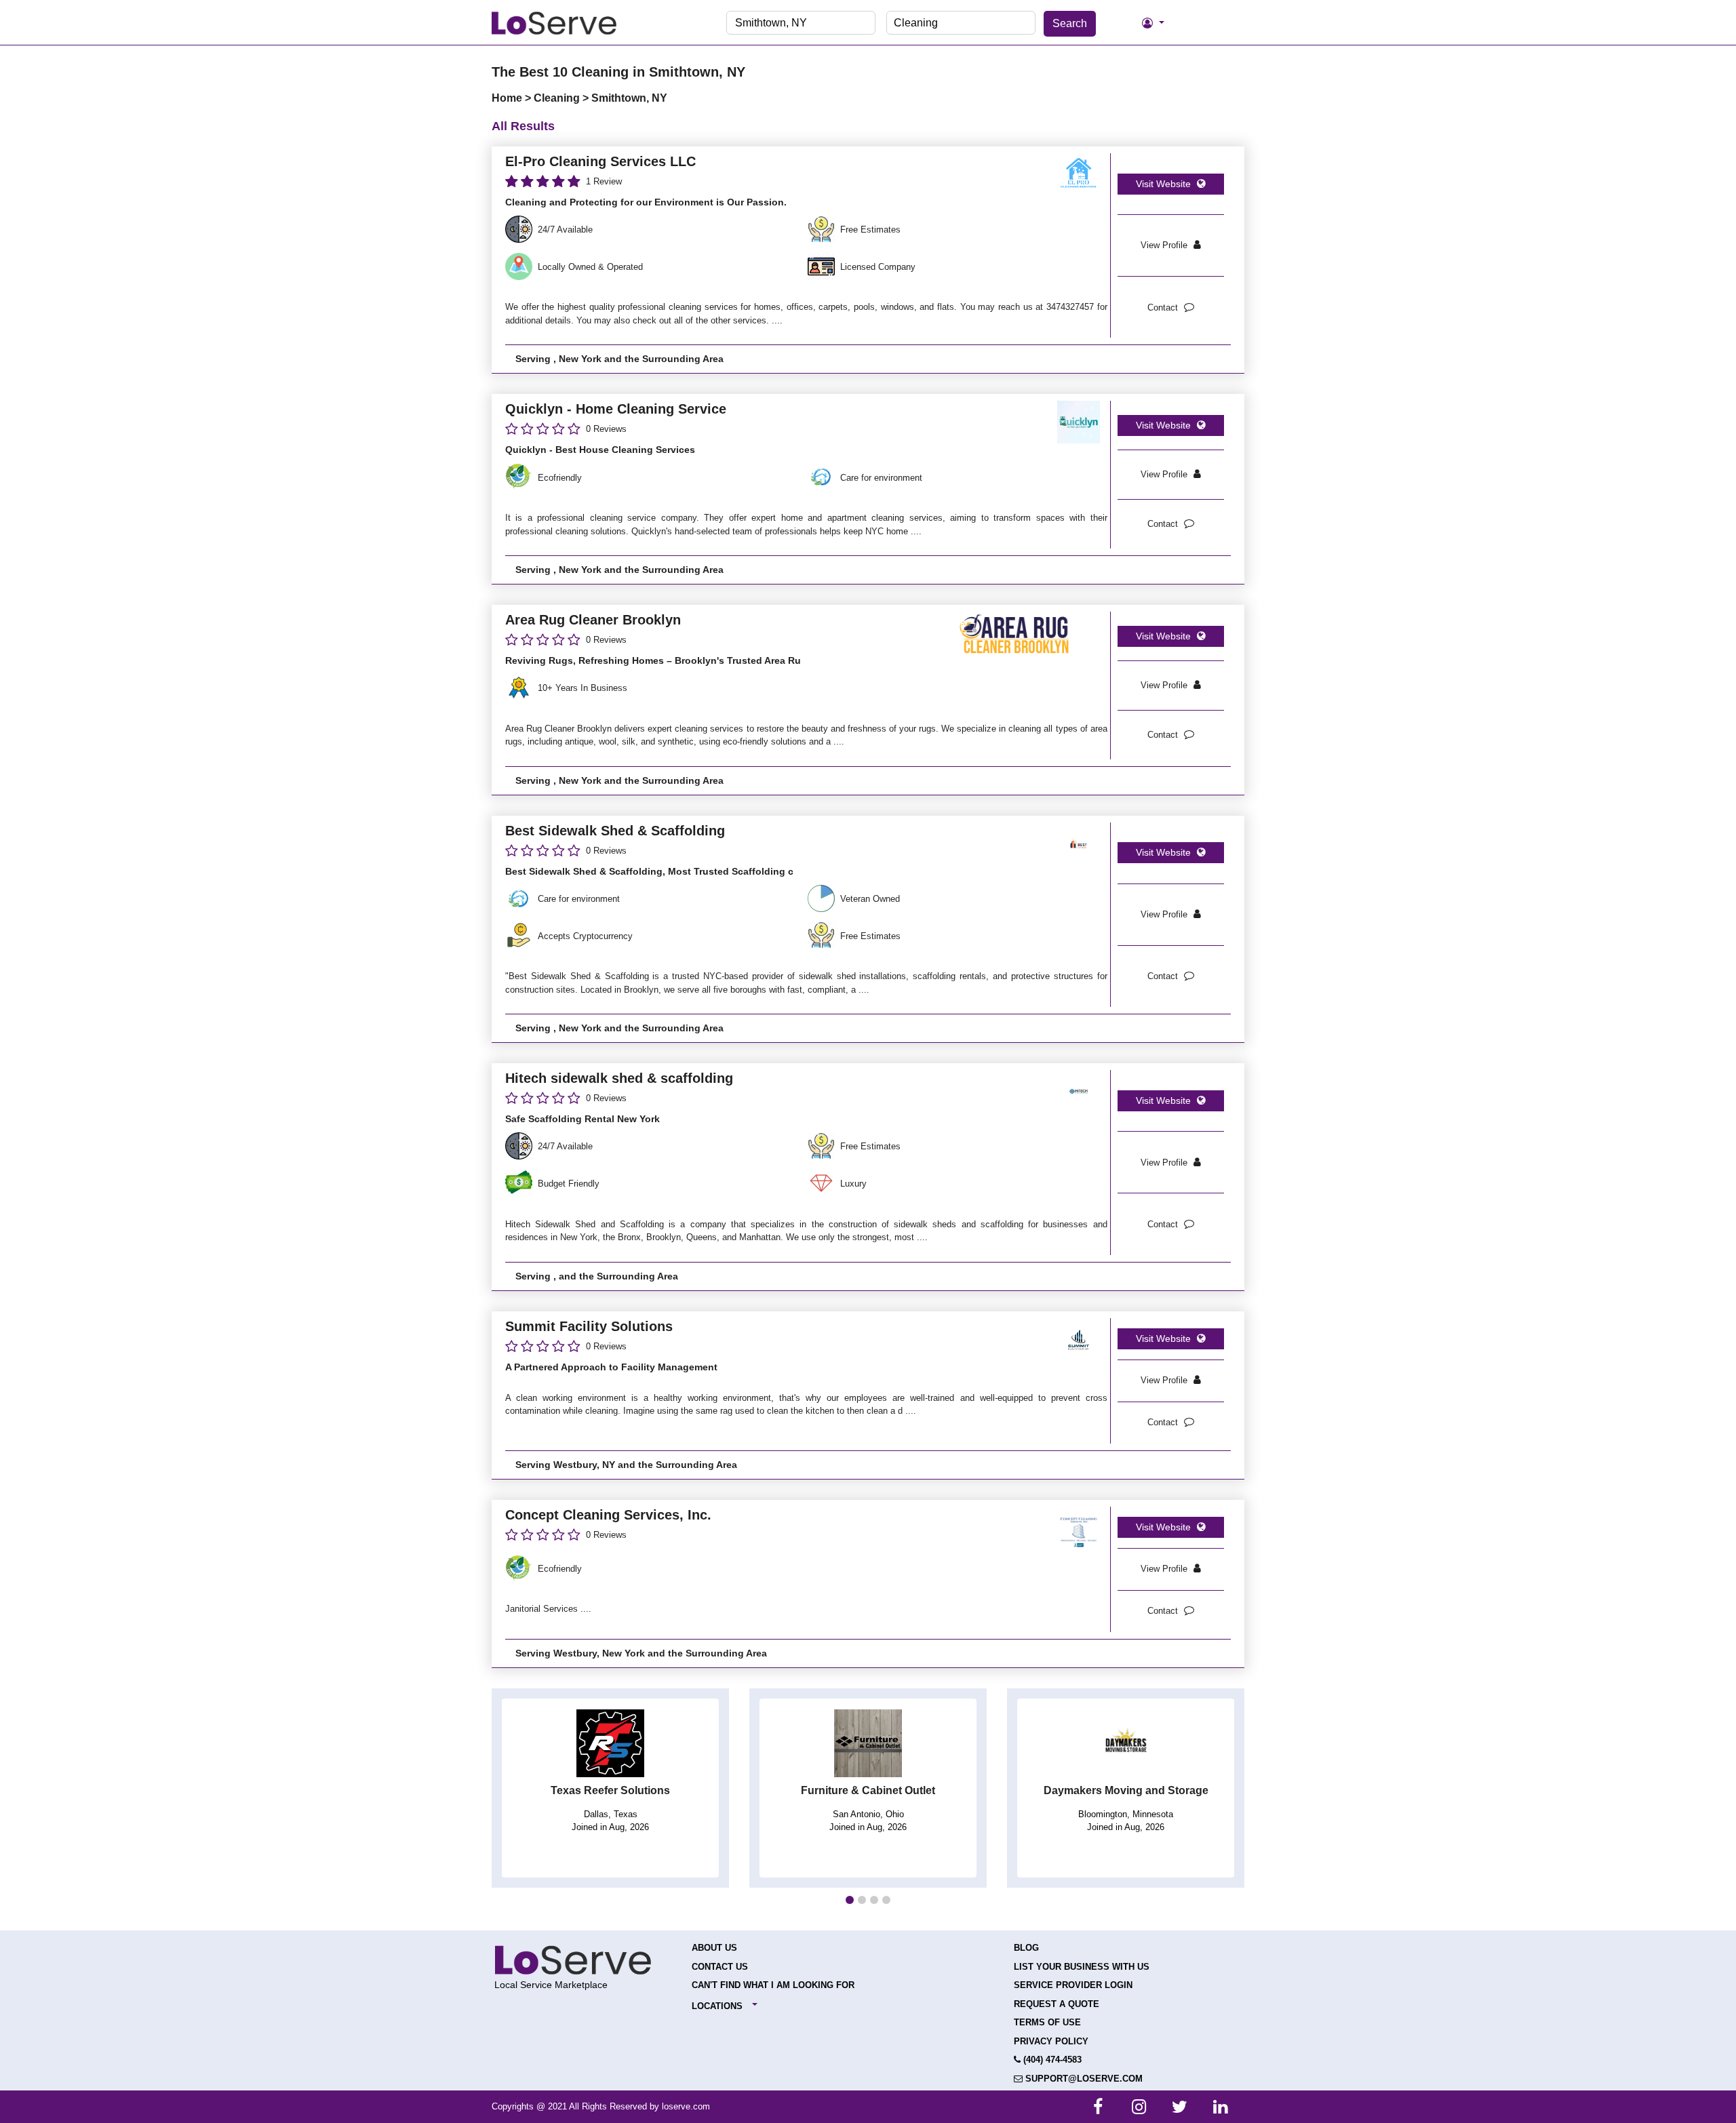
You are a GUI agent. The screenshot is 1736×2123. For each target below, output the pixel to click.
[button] (850, 1900)
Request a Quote (1057, 2004)
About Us (714, 1948)
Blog (1026, 1948)
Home (508, 98)
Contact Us (720, 1967)
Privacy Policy (1051, 2041)
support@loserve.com (1083, 2079)
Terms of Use (1047, 2022)
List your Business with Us (1082, 1967)
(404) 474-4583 (1051, 2060)
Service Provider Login (1073, 1985)
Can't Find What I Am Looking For (773, 1985)
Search (1070, 23)
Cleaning (558, 98)
